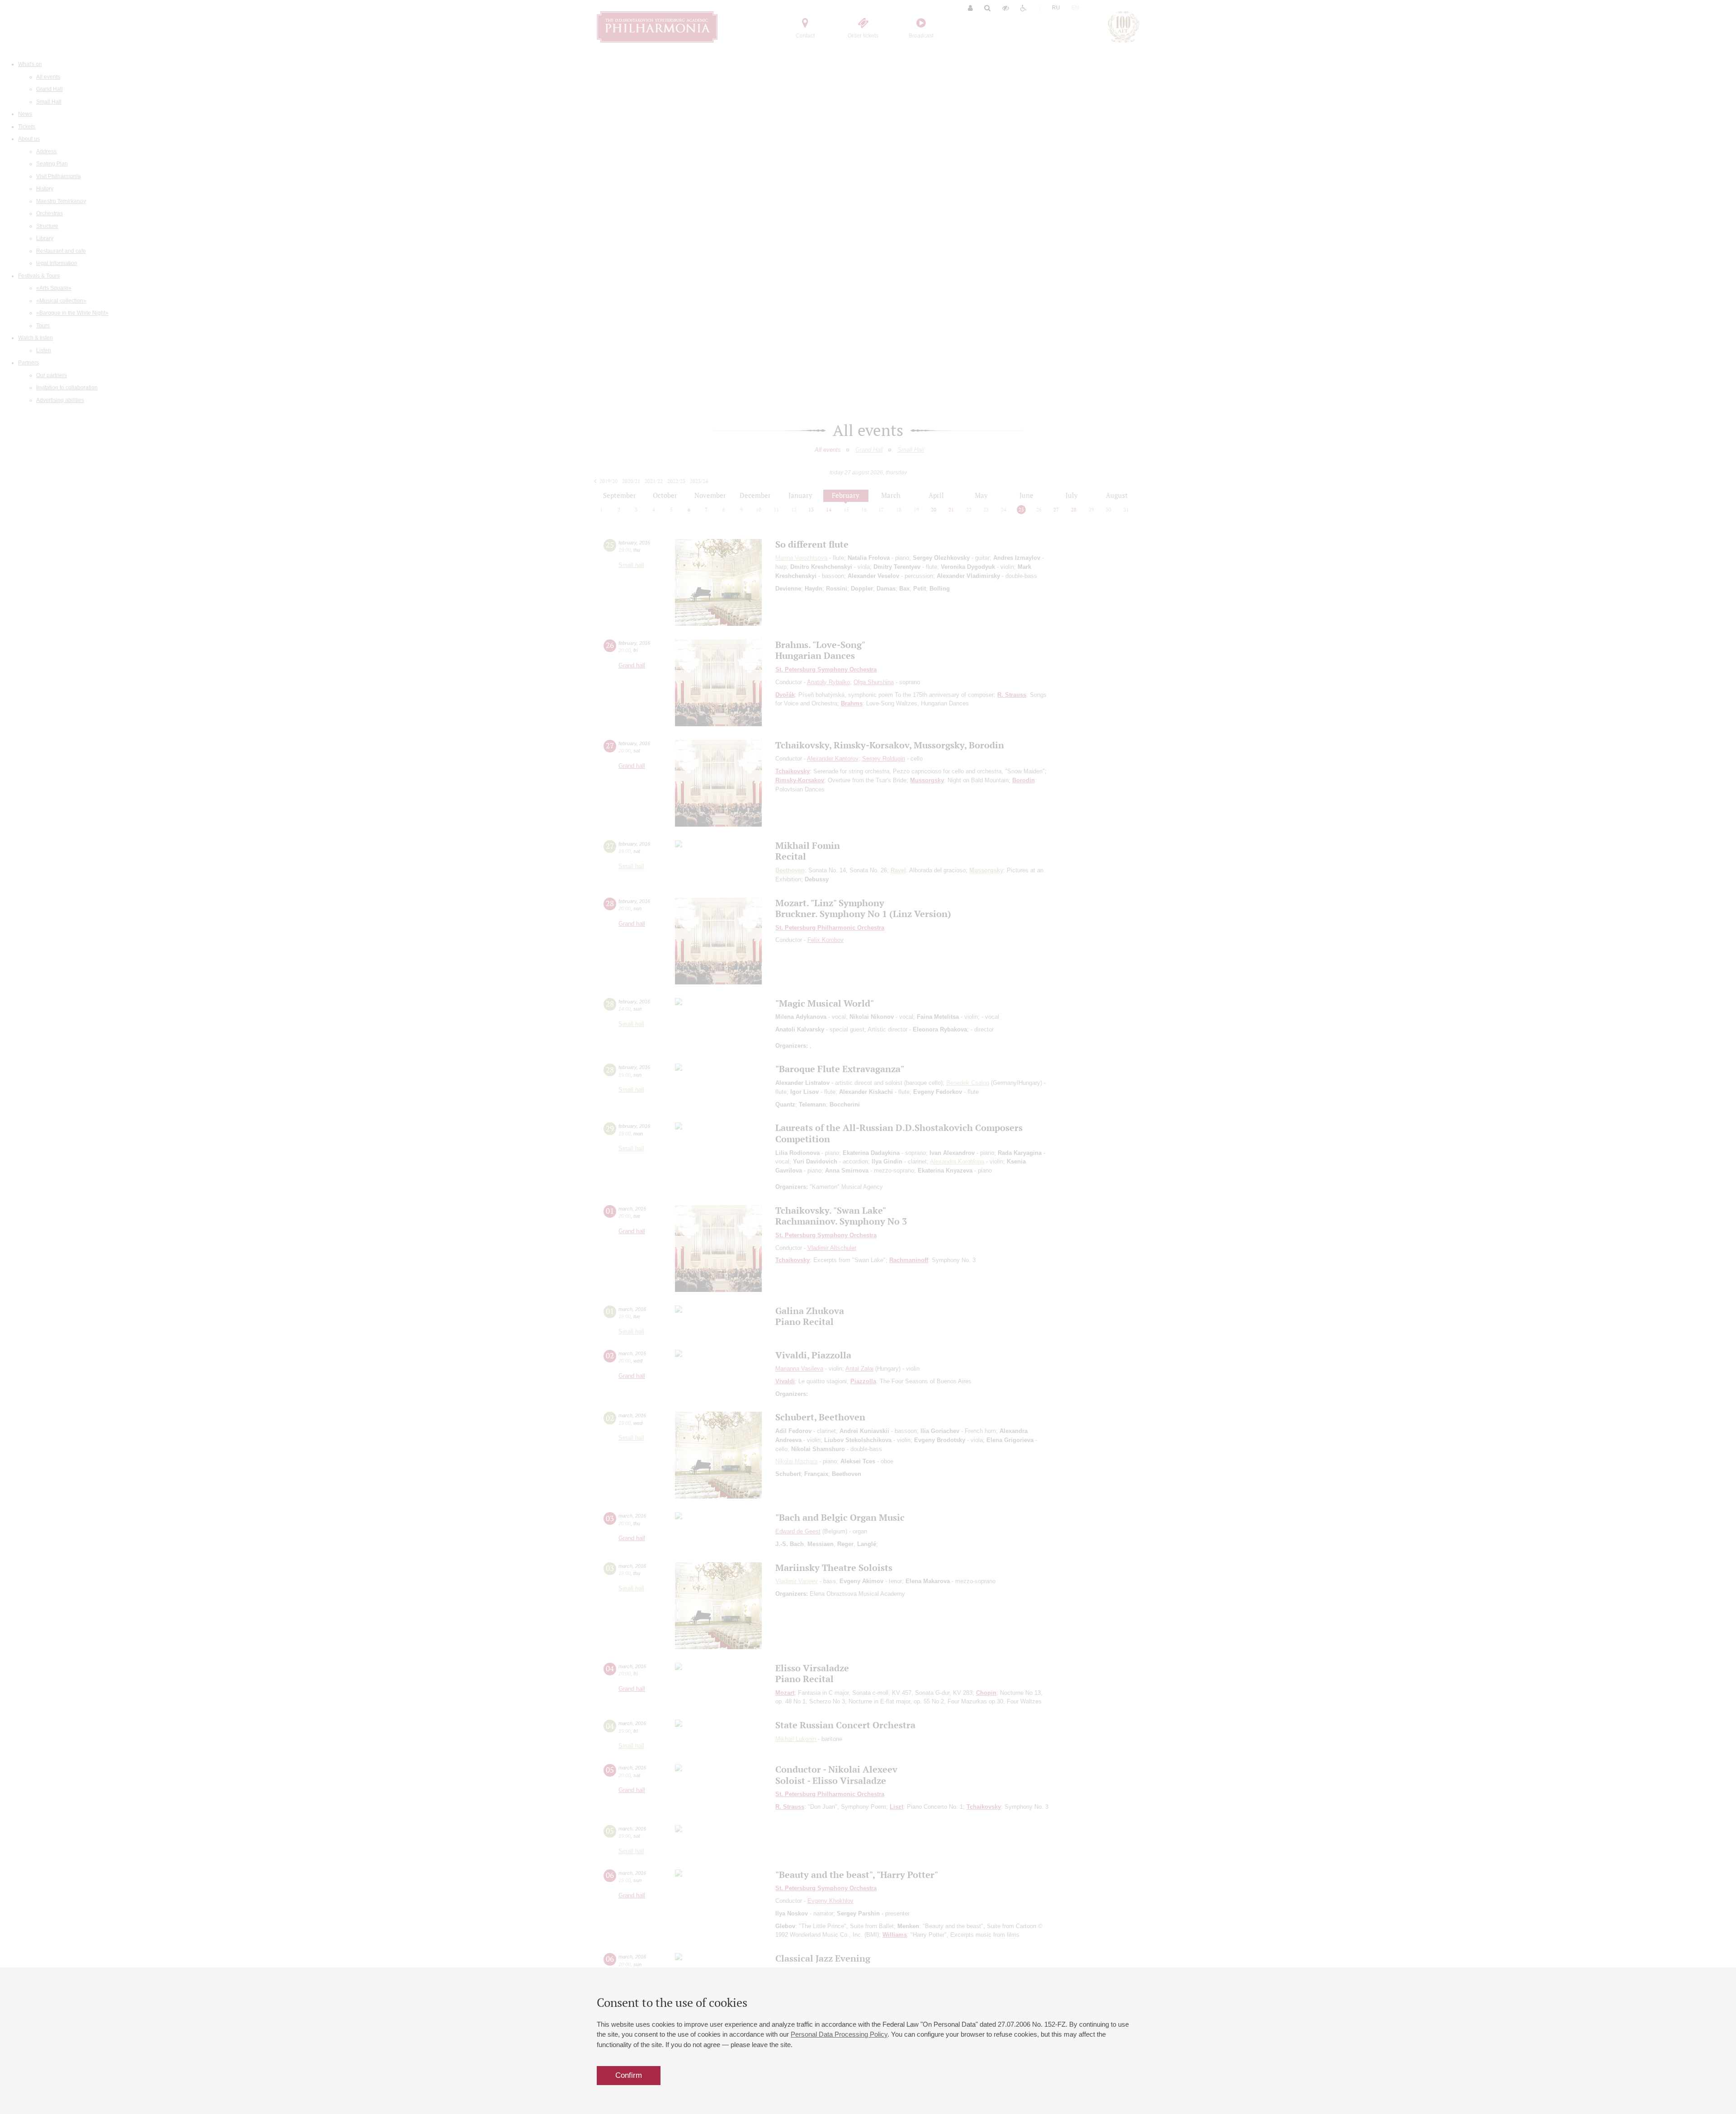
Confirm (629, 2075)
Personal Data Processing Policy (839, 2034)
